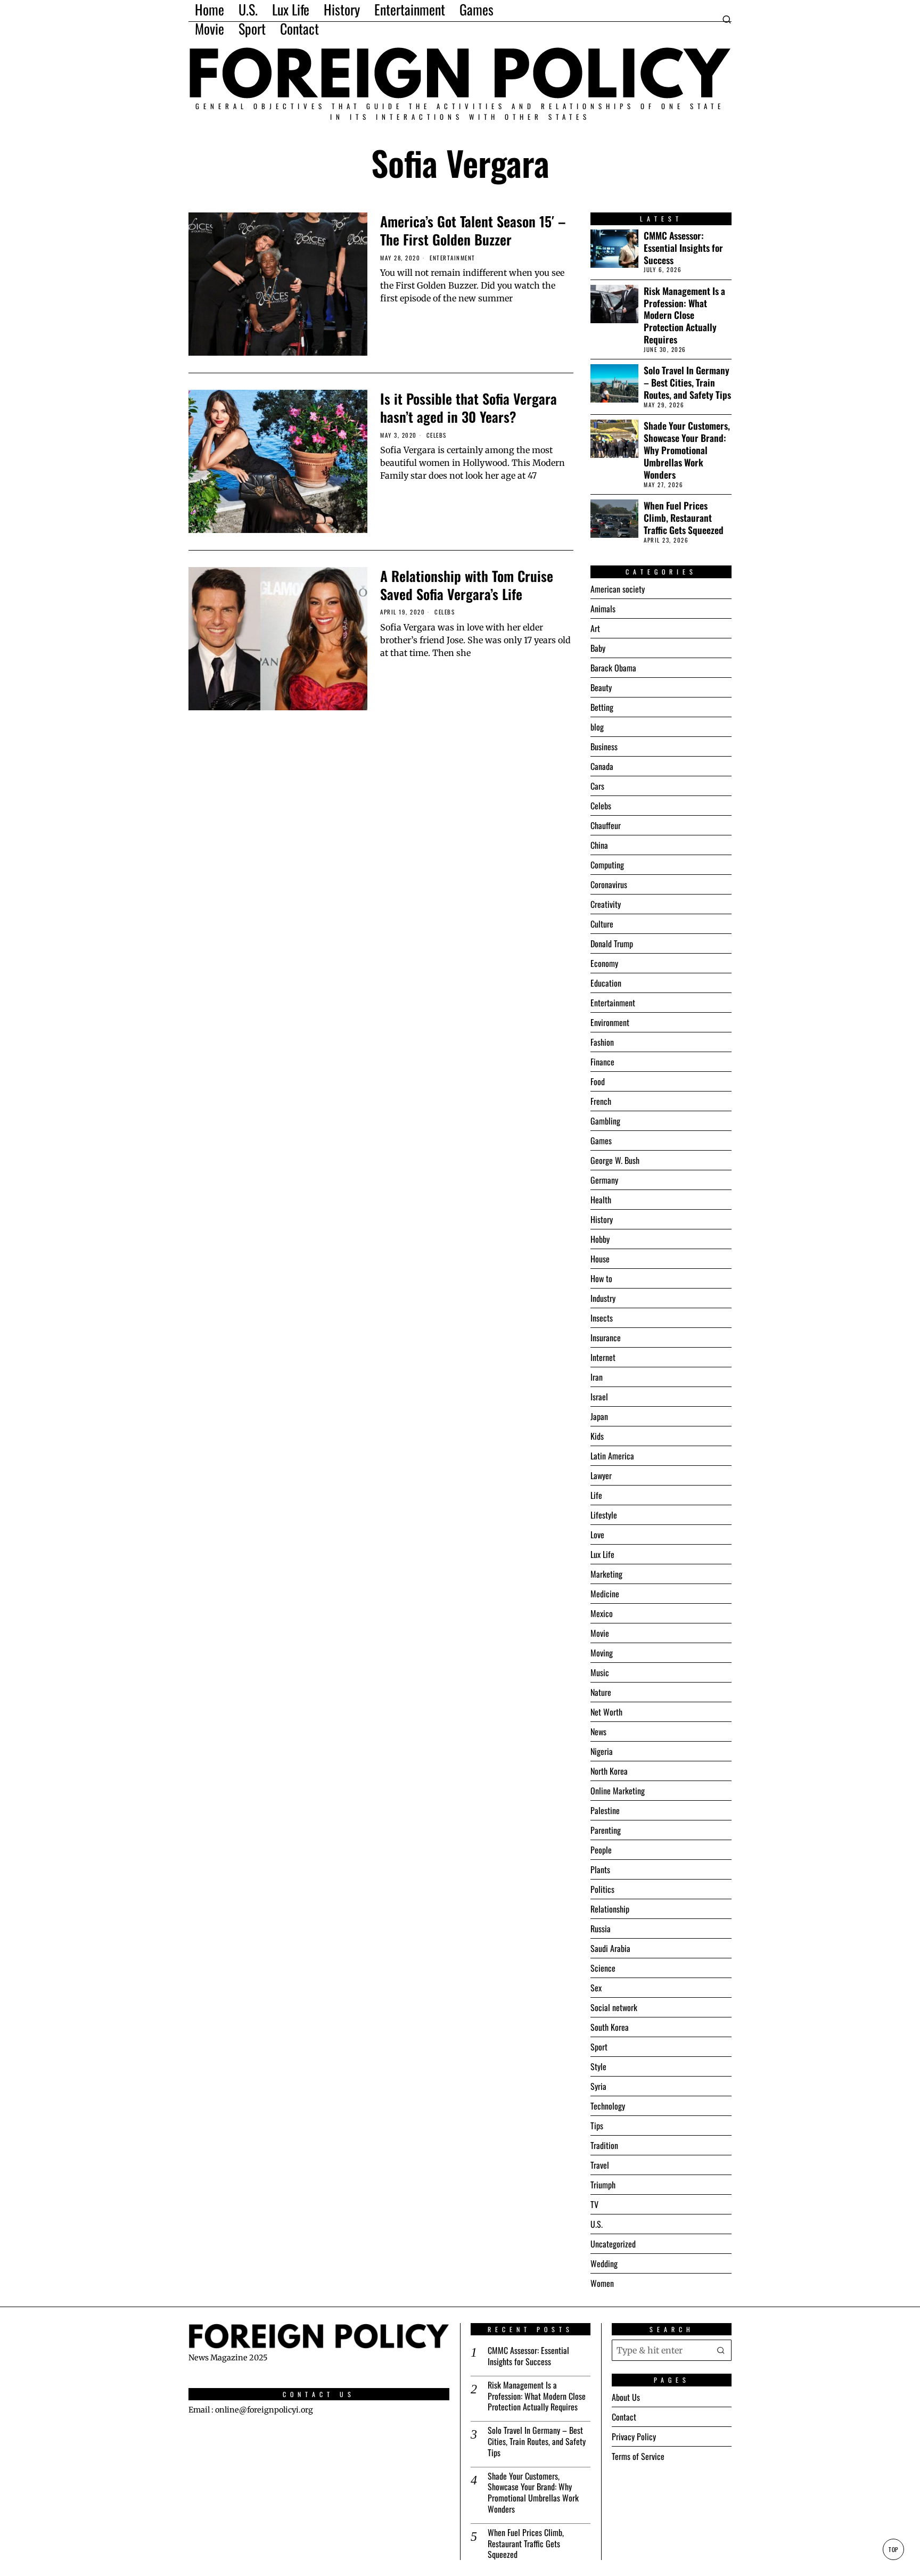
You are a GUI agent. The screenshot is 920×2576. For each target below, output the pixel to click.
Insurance (606, 1338)
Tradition (604, 2145)
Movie (600, 1633)
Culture (602, 924)
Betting (602, 707)
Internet (603, 1357)
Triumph (603, 2185)
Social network (614, 2007)
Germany (604, 1180)
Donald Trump (612, 944)
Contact (624, 2417)
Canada (602, 766)
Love (597, 1535)
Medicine (605, 1594)
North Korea (609, 1771)
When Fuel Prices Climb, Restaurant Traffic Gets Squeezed (684, 518)
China (599, 845)
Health (601, 1200)
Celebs (437, 435)
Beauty (601, 687)
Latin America (612, 1456)
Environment (610, 1022)
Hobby (600, 1239)
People (601, 1850)
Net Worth (606, 1712)
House (600, 1259)
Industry (603, 1298)
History (602, 1219)
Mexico (602, 1613)
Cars (597, 786)
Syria (598, 2086)
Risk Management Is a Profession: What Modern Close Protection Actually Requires (684, 315)
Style (598, 2066)
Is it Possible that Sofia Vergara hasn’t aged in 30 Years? (469, 408)
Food (598, 1081)
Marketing (606, 1574)
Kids (597, 1436)
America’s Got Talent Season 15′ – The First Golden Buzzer (473, 231)
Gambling (605, 1121)
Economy (604, 963)
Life (596, 1495)
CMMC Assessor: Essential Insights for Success (683, 248)
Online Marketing (618, 1791)
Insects (602, 1318)
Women (602, 2283)
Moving (602, 1653)
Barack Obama (613, 668)
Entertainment (453, 258)
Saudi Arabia (610, 1948)
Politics (602, 1889)
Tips (597, 2126)
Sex (596, 1988)
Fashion (602, 1042)
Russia (601, 1929)
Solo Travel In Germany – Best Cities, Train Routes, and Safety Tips (687, 383)
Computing (607, 865)
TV (594, 2204)
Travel (600, 2165)
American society (618, 589)
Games (601, 1141)
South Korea (610, 2027)
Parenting (606, 1830)
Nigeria (602, 1751)
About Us (626, 2397)
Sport (599, 2047)
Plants (600, 1869)
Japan (599, 1416)
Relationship (610, 1909)
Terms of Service (638, 2456)
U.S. (597, 2224)
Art (595, 628)
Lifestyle (604, 1515)
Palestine (605, 1810)
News (598, 1732)
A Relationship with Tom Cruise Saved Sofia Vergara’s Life (467, 585)
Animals (603, 609)
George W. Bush (615, 1160)
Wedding (604, 2263)
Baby (598, 648)
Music (600, 1672)
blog (597, 727)
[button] (721, 2350)
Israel (599, 1397)
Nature (601, 1692)
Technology (608, 2106)
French (601, 1101)
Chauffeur (606, 825)
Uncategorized (613, 2244)
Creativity (606, 904)
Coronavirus (609, 884)
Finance (602, 1062)
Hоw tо (601, 1278)
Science (603, 1968)
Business (604, 746)
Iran (597, 1377)
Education (606, 983)
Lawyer (601, 1475)
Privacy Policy (634, 2436)
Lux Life (602, 1554)
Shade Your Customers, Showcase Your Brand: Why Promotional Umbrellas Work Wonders (687, 450)
